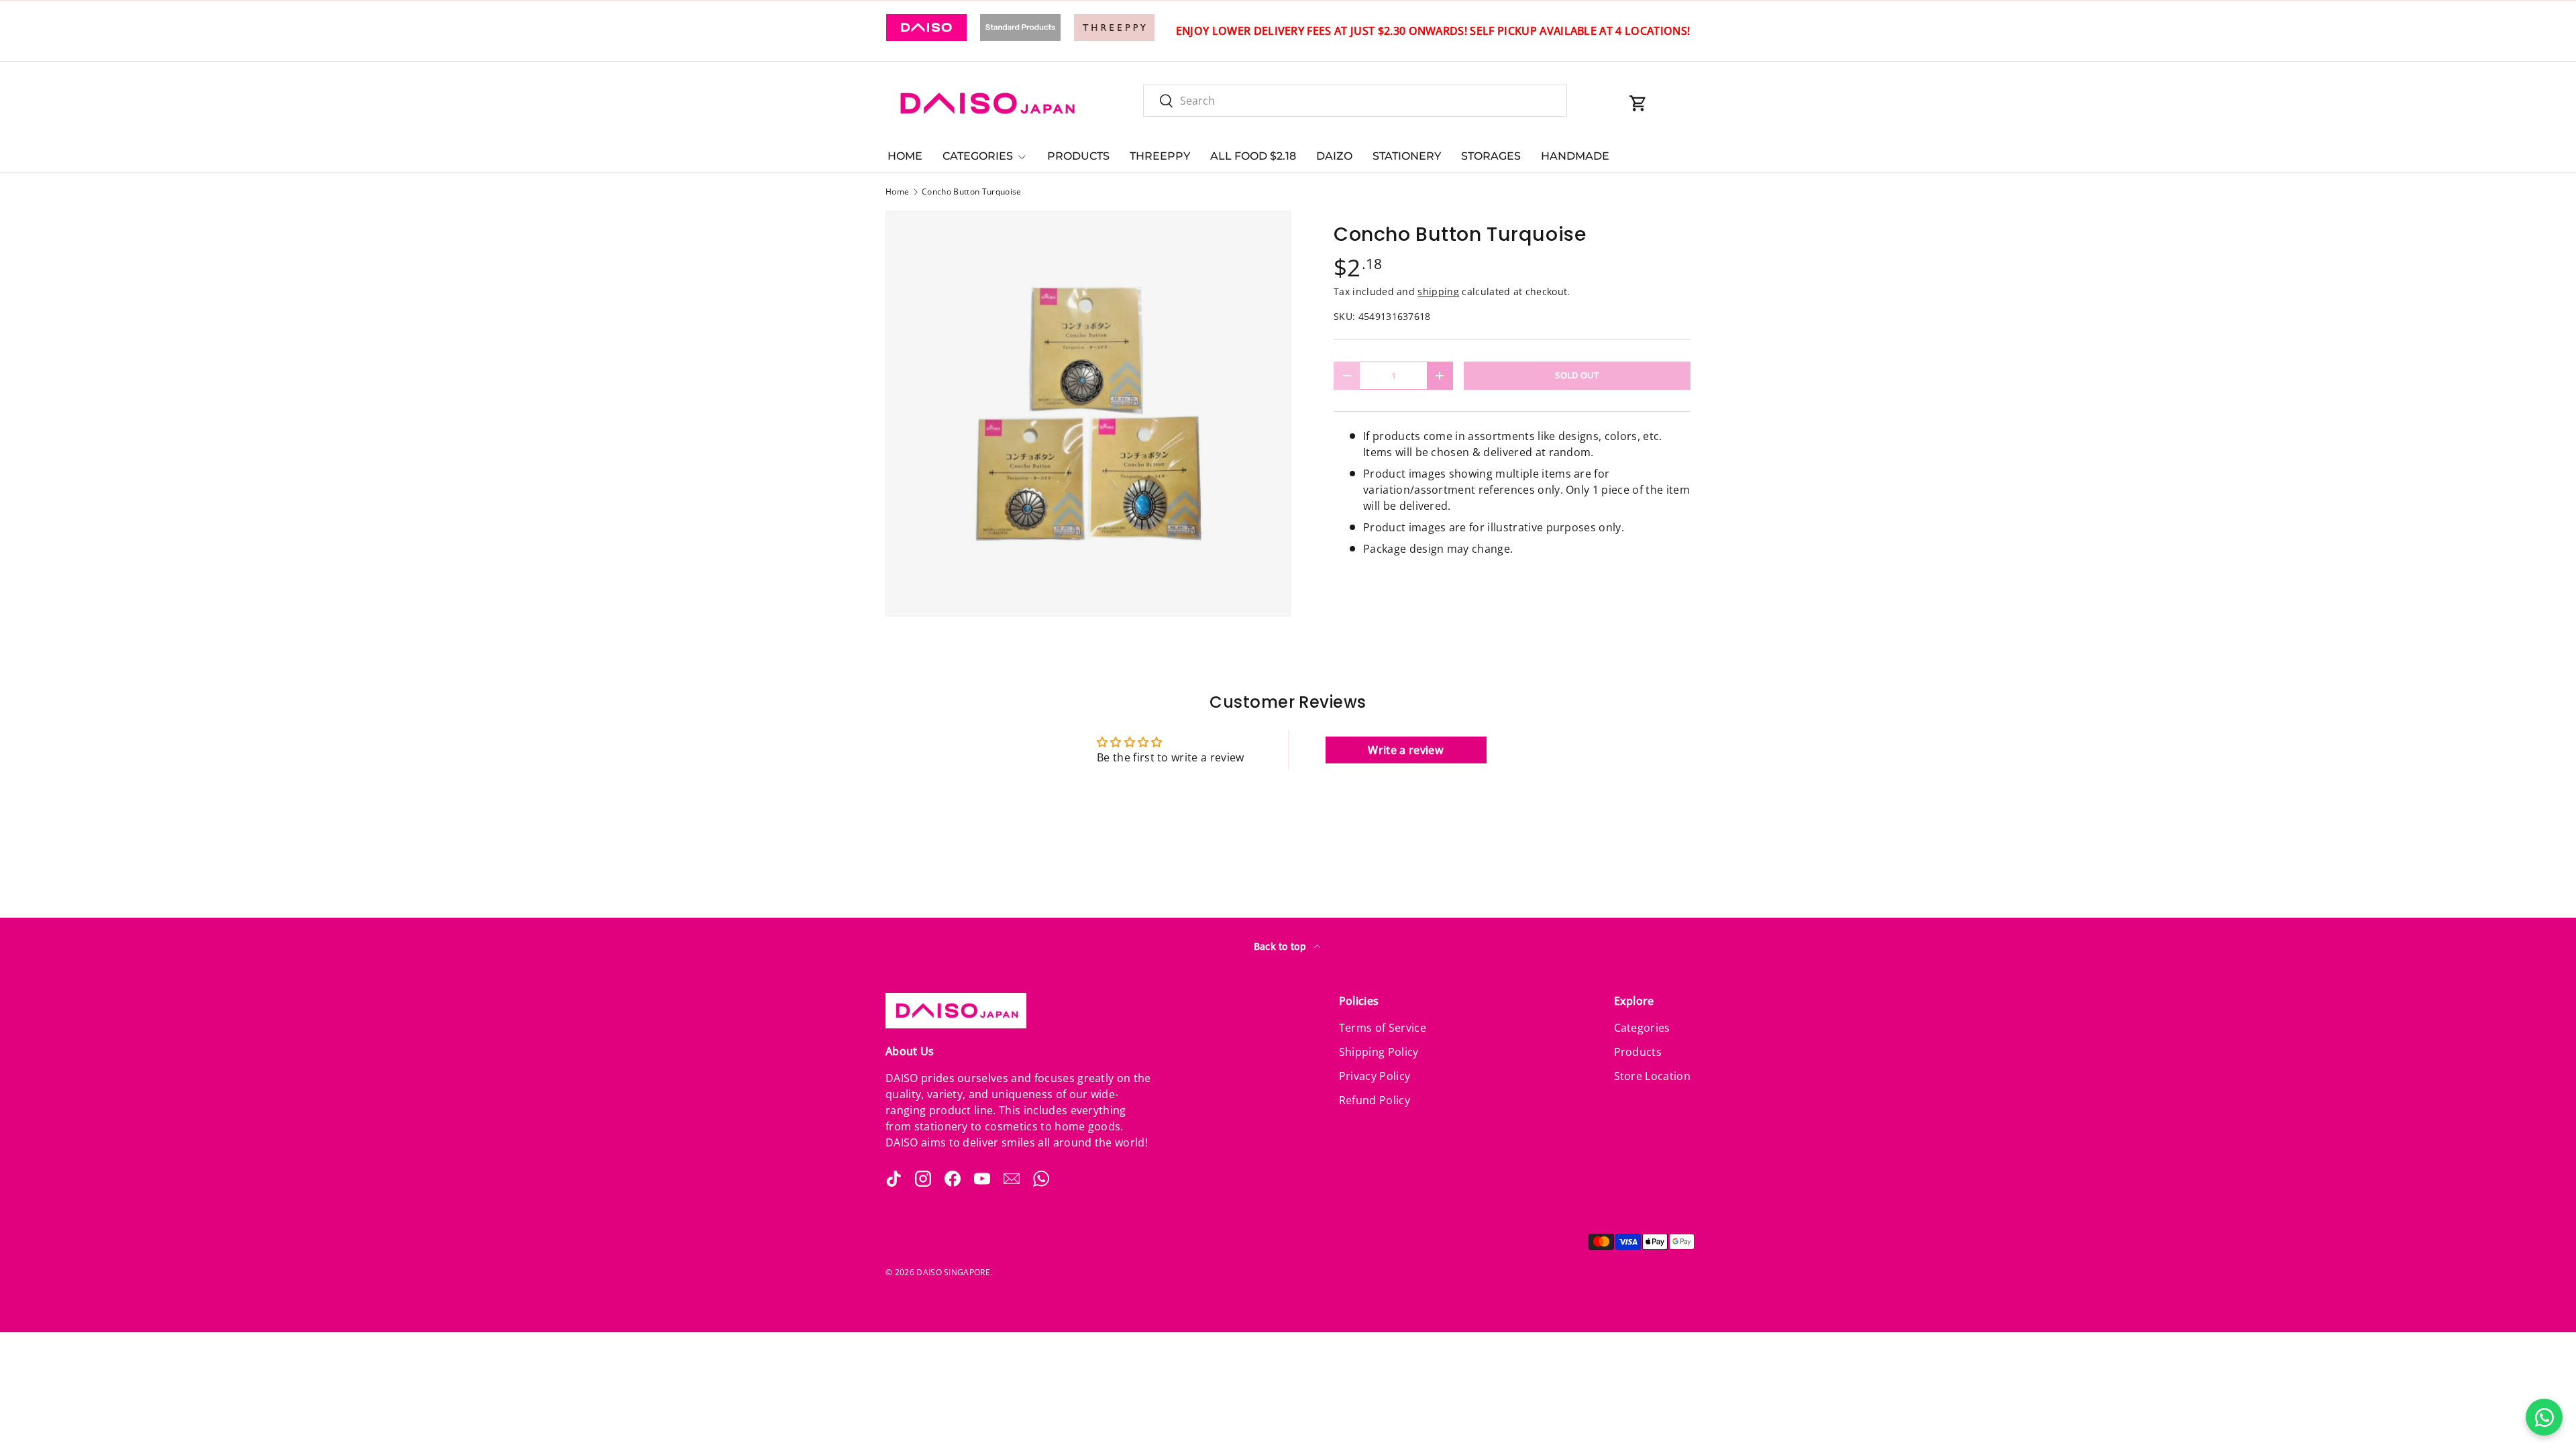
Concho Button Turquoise (971, 192)
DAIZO (1334, 156)
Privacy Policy (1375, 1076)
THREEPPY (1160, 156)
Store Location (1652, 1076)
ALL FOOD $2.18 (1253, 156)
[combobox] (1355, 101)
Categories (1642, 1028)
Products (1638, 1052)
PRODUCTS (1078, 156)
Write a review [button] (1405, 750)
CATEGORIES (978, 156)
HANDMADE (1575, 156)
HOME (905, 156)
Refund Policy (1375, 1100)
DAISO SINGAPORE (953, 1272)
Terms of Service (1383, 1028)
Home (897, 192)
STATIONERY (1407, 156)
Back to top (1282, 946)
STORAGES (1491, 156)
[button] (1638, 103)
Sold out (1577, 375)
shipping (1438, 291)
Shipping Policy (1379, 1052)
